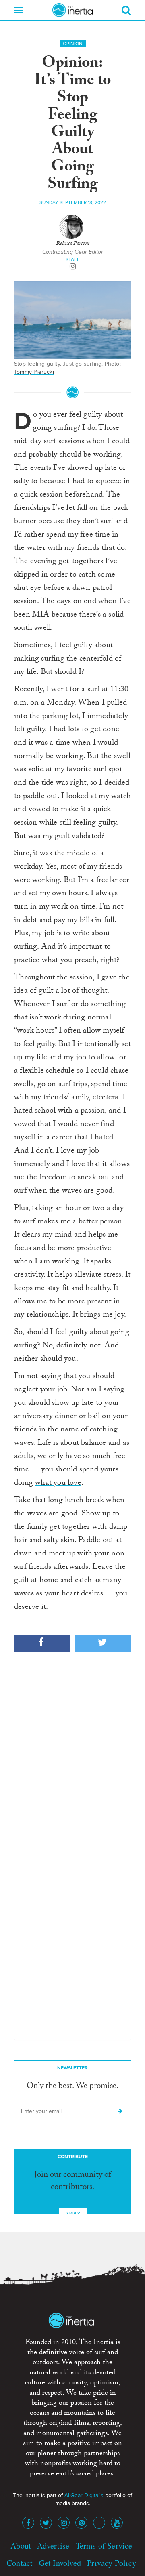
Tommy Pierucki (34, 372)
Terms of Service (104, 2545)
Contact (20, 2563)
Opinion (73, 44)
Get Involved (60, 2563)
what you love (58, 1484)
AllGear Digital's (84, 2495)
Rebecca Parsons (73, 244)
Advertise (53, 2545)
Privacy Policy (112, 2563)
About (21, 2545)
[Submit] (120, 2111)
